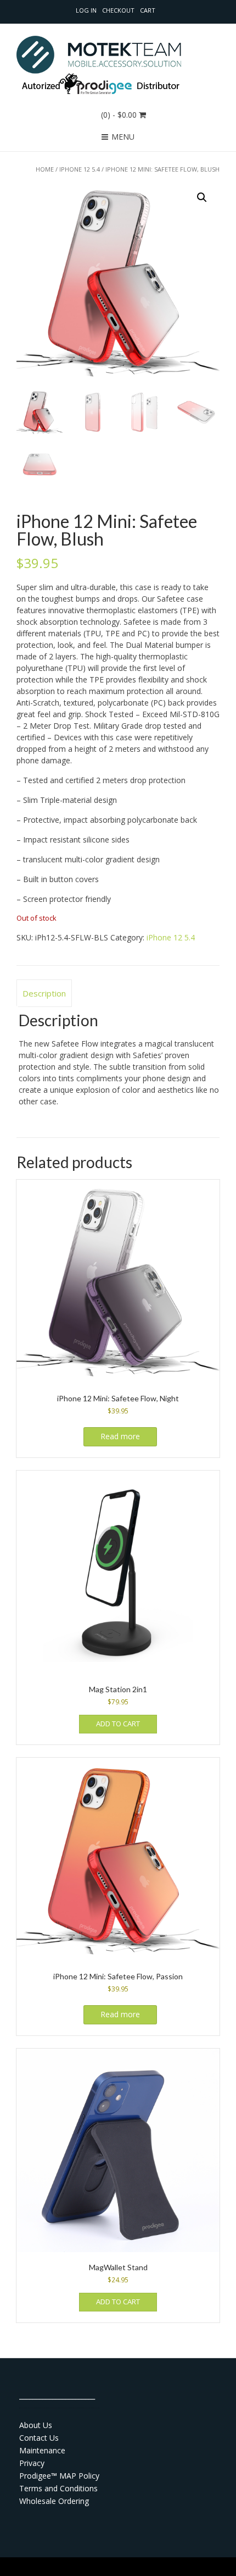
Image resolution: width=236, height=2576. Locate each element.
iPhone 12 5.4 (80, 169)
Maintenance (42, 2450)
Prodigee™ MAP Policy (59, 2476)
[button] (202, 197)
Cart (148, 10)
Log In (86, 10)
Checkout (118, 10)
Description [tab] (44, 993)
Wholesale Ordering (54, 2501)
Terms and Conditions (58, 2488)
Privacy (32, 2463)
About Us (36, 2425)
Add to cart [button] (118, 1724)
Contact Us (39, 2438)
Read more (120, 1436)
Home (45, 169)
